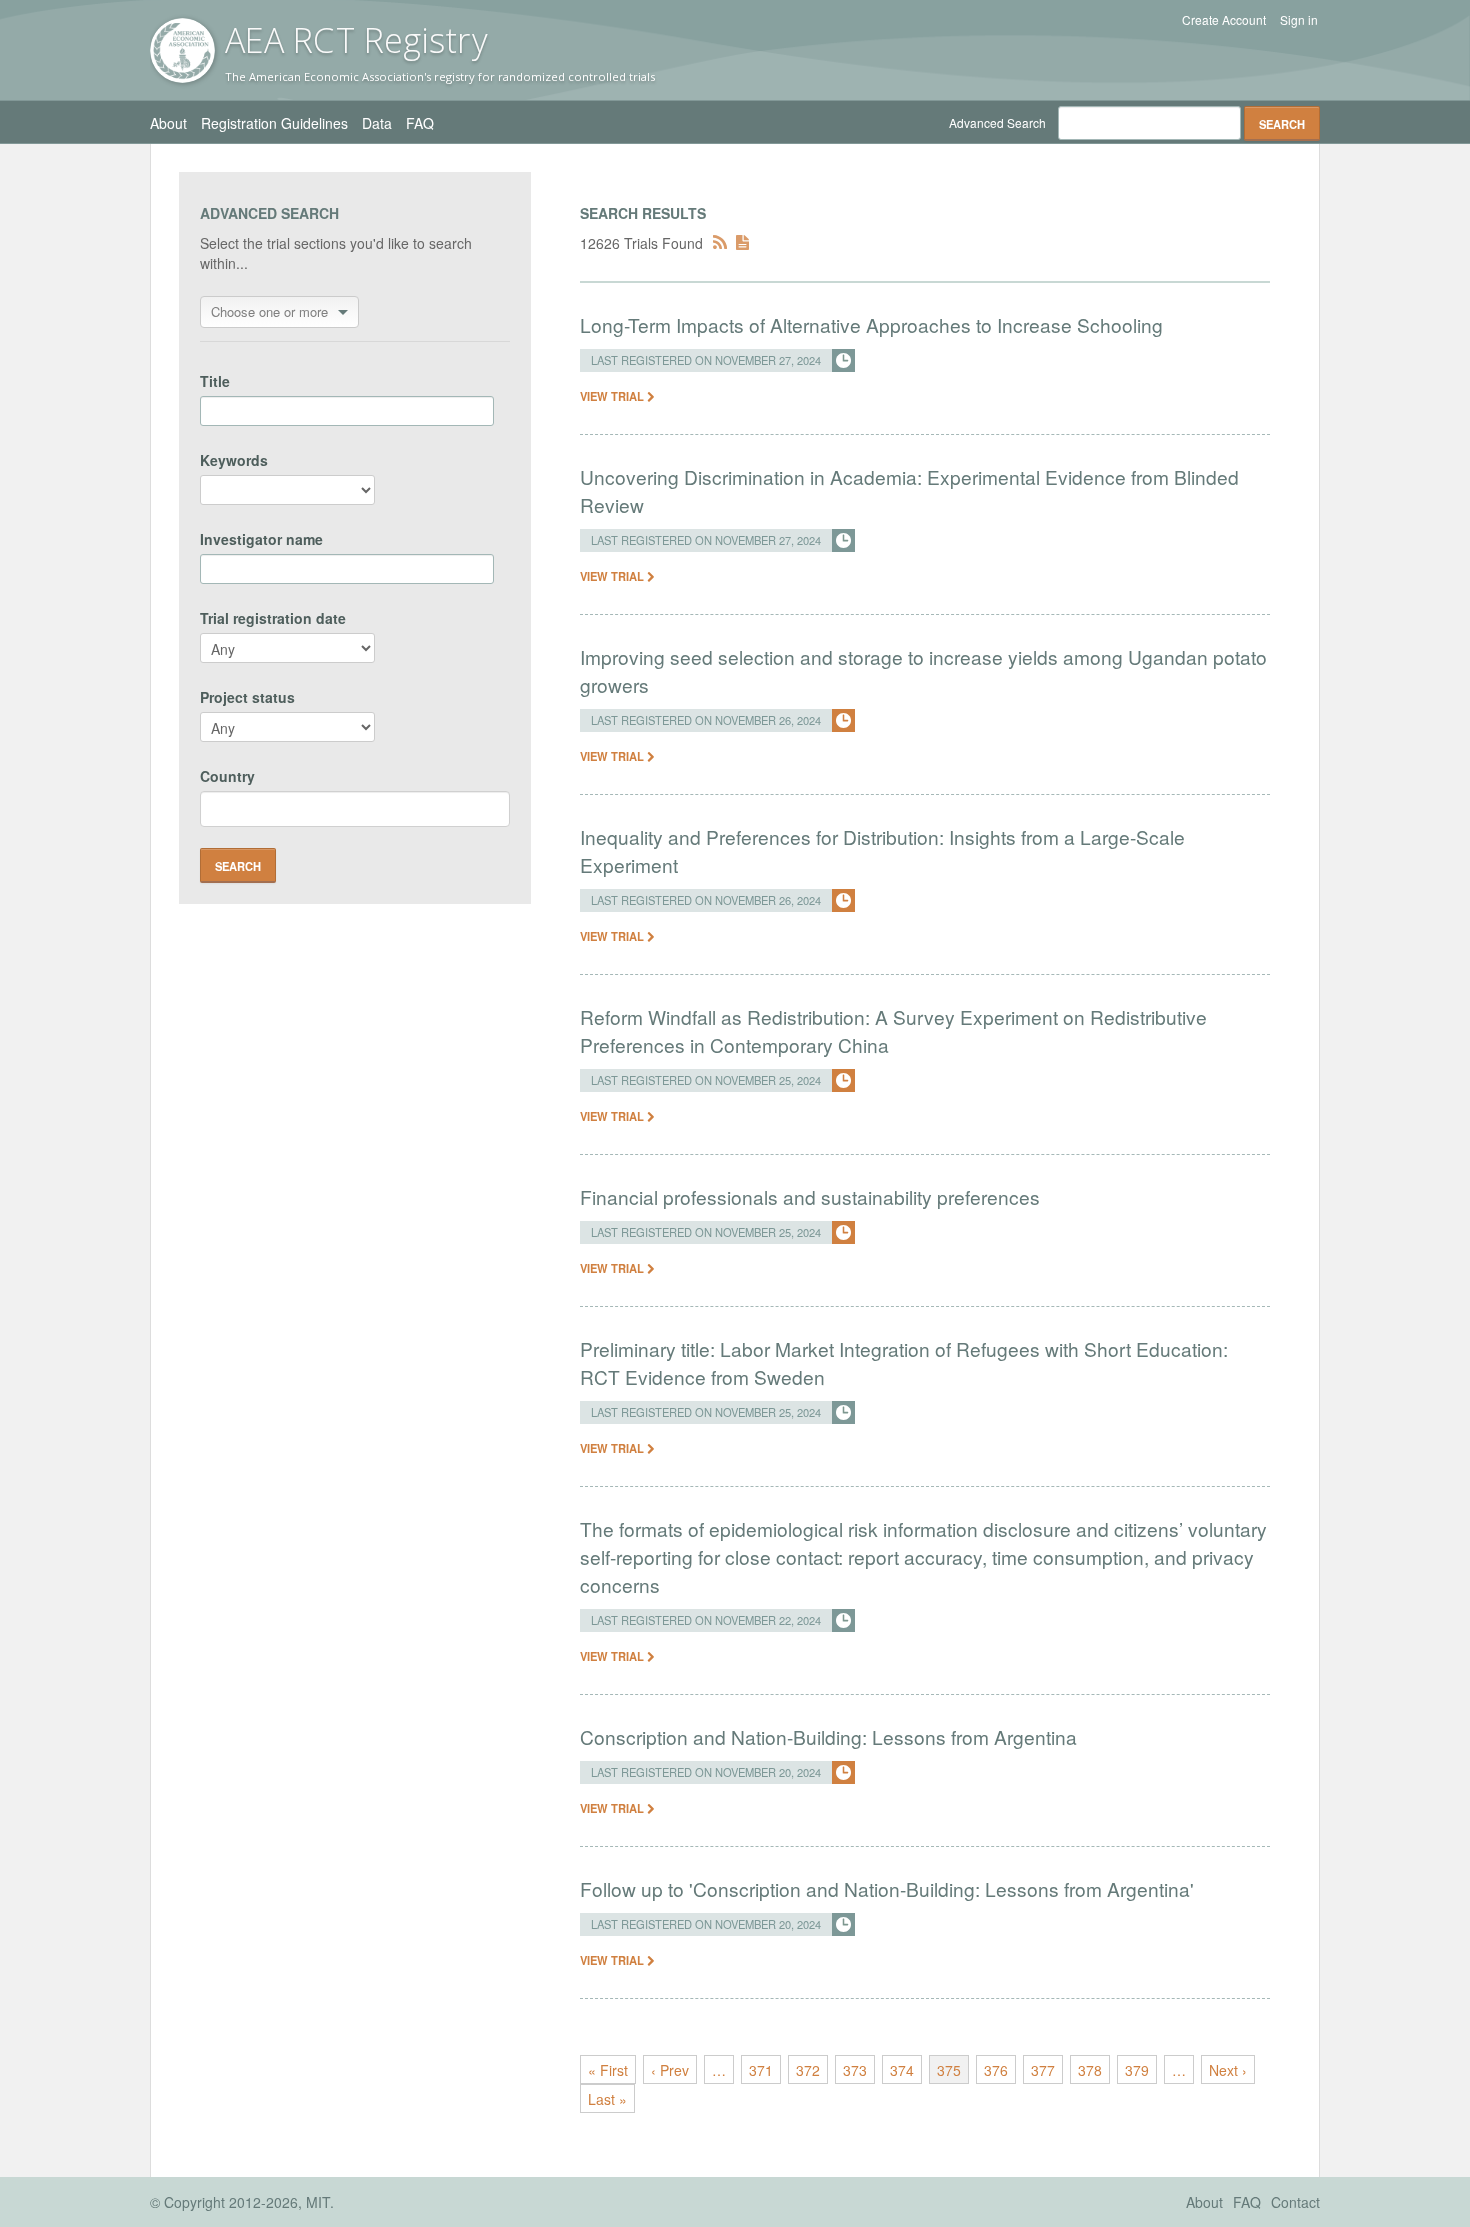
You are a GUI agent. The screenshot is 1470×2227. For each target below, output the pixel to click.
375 (949, 2070)
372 (808, 2070)
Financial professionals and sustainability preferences (810, 1196)
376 (996, 2070)
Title (215, 381)
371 (761, 2070)
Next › (1228, 2070)
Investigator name (261, 539)
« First (608, 2070)
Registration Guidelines (274, 123)
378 (1090, 2070)
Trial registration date (273, 618)
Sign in (1299, 20)
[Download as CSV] (742, 243)
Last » (607, 2099)
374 (902, 2070)
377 (1043, 2070)
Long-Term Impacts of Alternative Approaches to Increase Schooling (871, 324)
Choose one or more (269, 311)
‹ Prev (670, 2070)
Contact (1295, 2202)
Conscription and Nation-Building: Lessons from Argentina (828, 1736)
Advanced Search (997, 122)
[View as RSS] (720, 243)
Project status (247, 697)
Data (377, 123)
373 (855, 2070)
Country (227, 776)
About (168, 123)
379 (1137, 2070)
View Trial (613, 396)
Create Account (1224, 20)
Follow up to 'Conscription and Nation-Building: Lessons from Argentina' (887, 1888)
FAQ (420, 123)
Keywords (234, 460)
